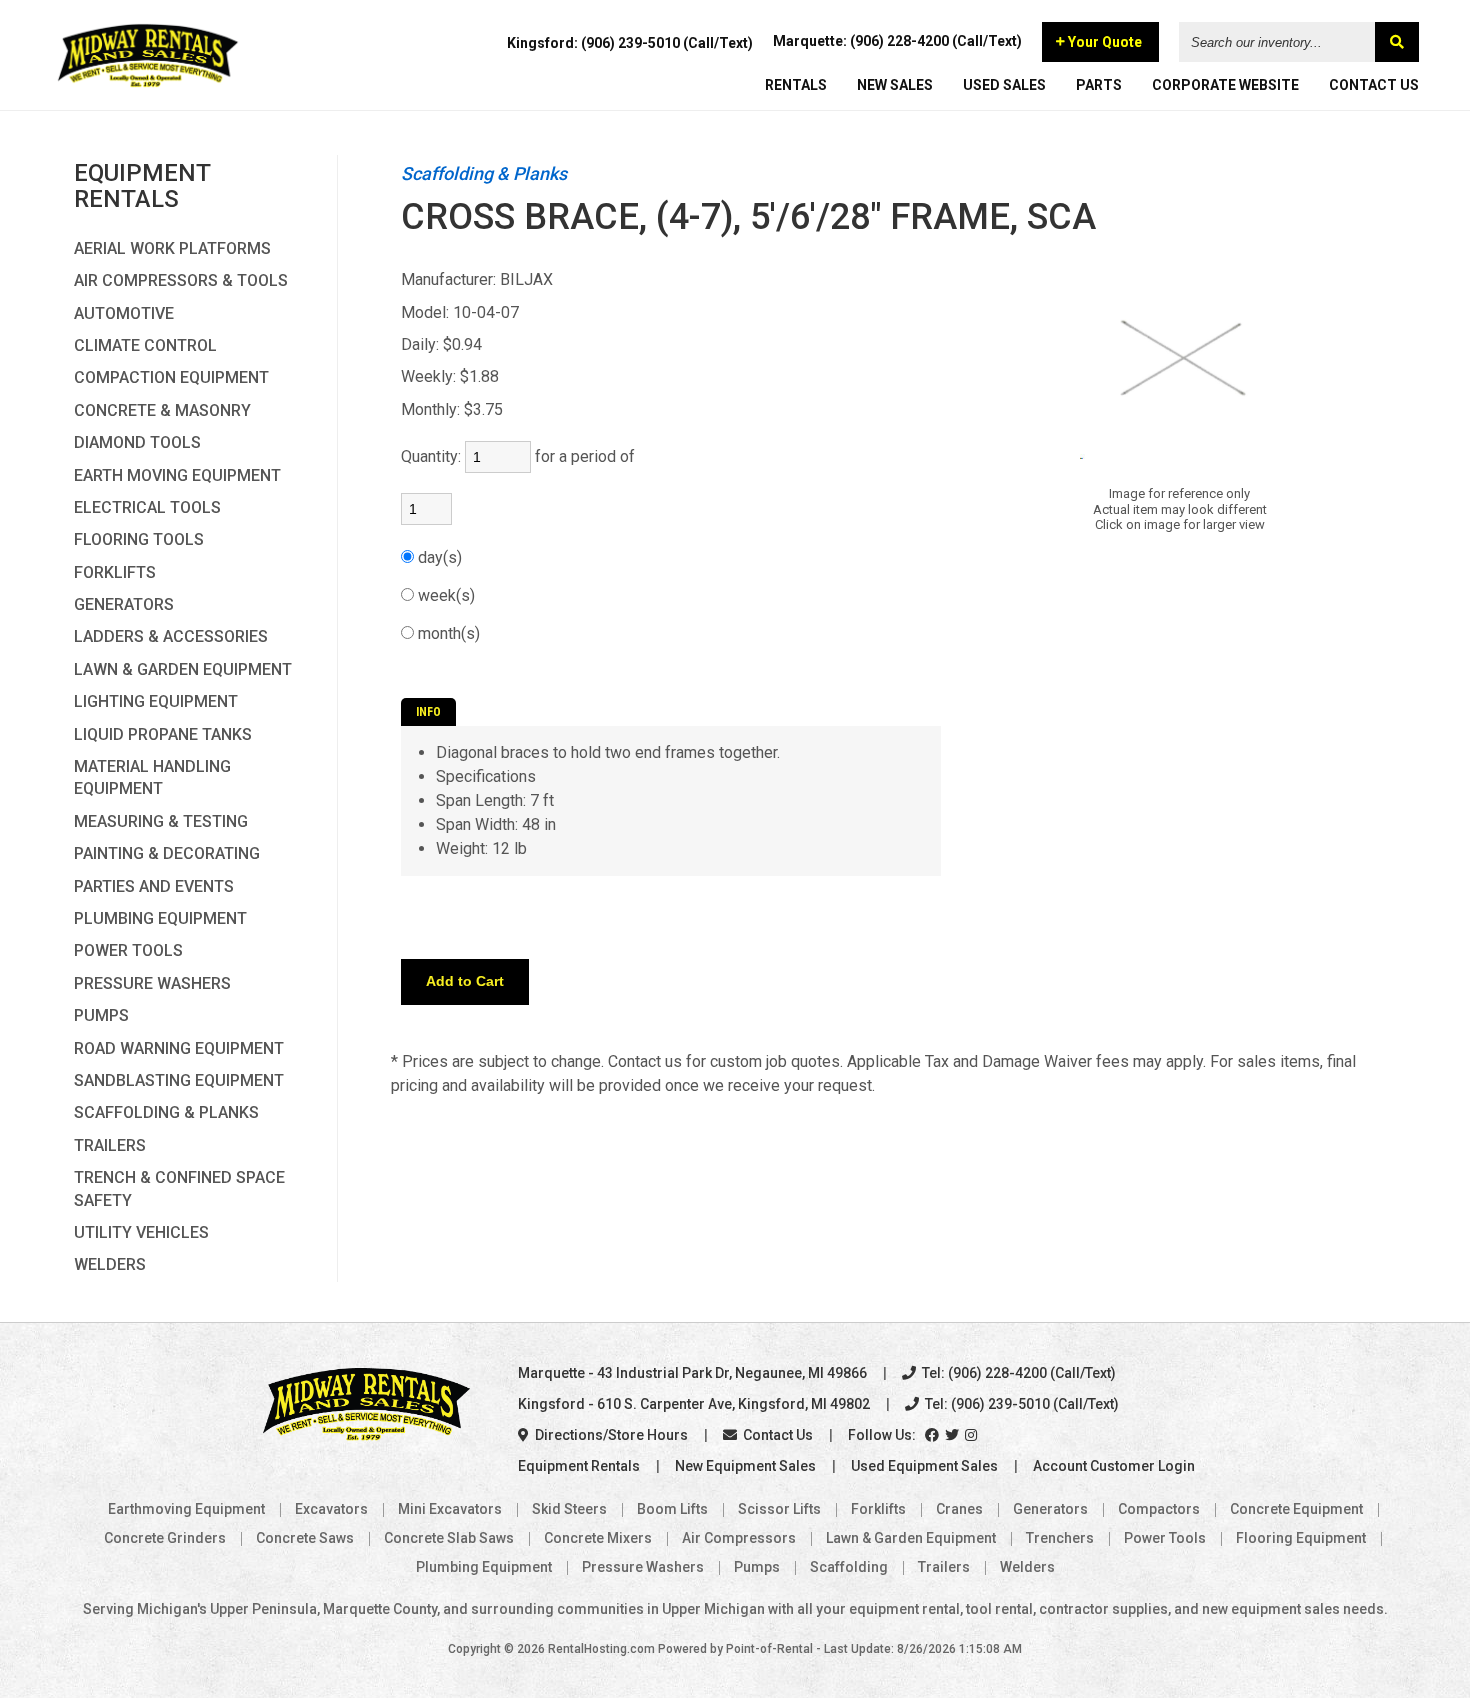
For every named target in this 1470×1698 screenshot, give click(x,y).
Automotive (124, 313)
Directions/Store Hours (610, 1435)
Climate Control (145, 345)
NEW (895, 85)
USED (1004, 85)
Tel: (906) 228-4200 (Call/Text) (1017, 1373)
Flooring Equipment (1301, 1538)
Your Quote (1103, 42)
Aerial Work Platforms (172, 248)
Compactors (1159, 1509)
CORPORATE (1225, 85)
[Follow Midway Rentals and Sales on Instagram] (972, 1435)
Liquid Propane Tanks (163, 734)
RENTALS (796, 85)
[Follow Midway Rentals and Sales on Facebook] (933, 1435)
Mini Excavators (450, 1509)
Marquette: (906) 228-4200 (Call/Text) (897, 41)
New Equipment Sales (745, 1466)
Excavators (331, 1509)
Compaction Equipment (171, 377)
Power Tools (128, 950)
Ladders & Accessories (171, 636)
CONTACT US (1374, 85)
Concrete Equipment (1296, 1509)
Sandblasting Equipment (179, 1080)
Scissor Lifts (779, 1509)
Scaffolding (849, 1567)
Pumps (101, 1015)
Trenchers (1060, 1538)
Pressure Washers (152, 983)
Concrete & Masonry (162, 410)
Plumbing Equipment (160, 918)
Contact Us (776, 1435)
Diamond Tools (137, 442)
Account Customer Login (1114, 1466)
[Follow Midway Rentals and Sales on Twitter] (953, 1435)
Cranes (959, 1509)
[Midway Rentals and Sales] (147, 85)
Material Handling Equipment (152, 777)
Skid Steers (569, 1509)
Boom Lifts (672, 1509)
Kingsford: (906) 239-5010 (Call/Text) (630, 43)
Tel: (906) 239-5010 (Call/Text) (1020, 1404)
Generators (124, 604)
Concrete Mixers (598, 1538)
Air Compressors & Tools (181, 280)
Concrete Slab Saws (449, 1538)
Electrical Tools (147, 507)
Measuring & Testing (161, 821)
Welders (110, 1264)
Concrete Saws (305, 1538)
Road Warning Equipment (179, 1048)
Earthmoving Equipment (186, 1509)
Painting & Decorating (167, 853)
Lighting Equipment (156, 701)
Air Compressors (739, 1538)
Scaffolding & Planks (166, 1112)
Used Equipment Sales (924, 1466)
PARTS (1099, 85)
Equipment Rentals (579, 1466)
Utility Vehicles (141, 1232)
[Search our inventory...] (1397, 42)
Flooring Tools (139, 539)
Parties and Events (154, 886)
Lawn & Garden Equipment (183, 669)
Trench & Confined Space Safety (179, 1188)
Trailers (110, 1145)
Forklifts (115, 572)
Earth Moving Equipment (177, 475)
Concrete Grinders (165, 1538)
